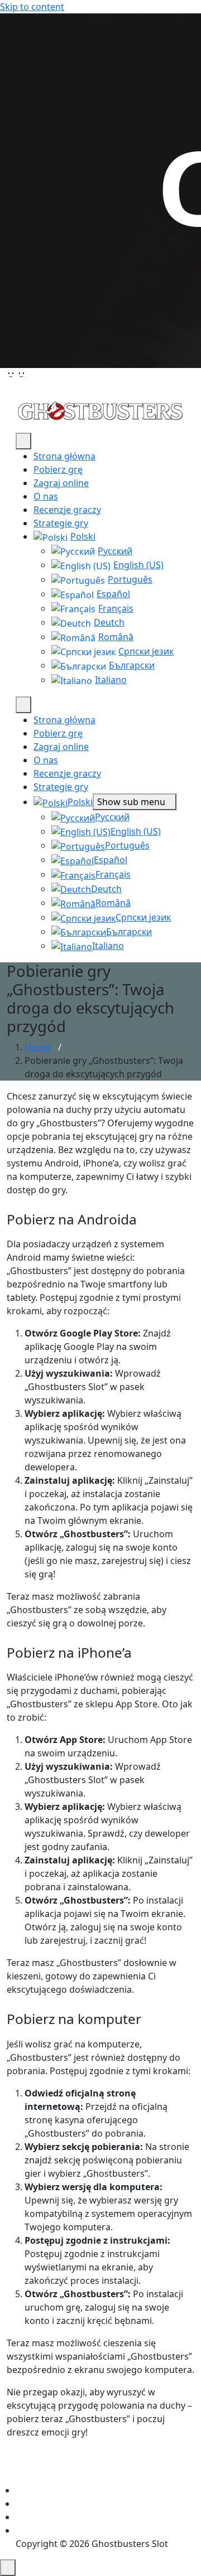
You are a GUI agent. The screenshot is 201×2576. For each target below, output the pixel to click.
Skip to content (32, 7)
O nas (46, 496)
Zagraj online (61, 483)
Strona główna (64, 456)
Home (37, 1047)
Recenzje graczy (67, 510)
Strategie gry (61, 523)
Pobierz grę (58, 469)
